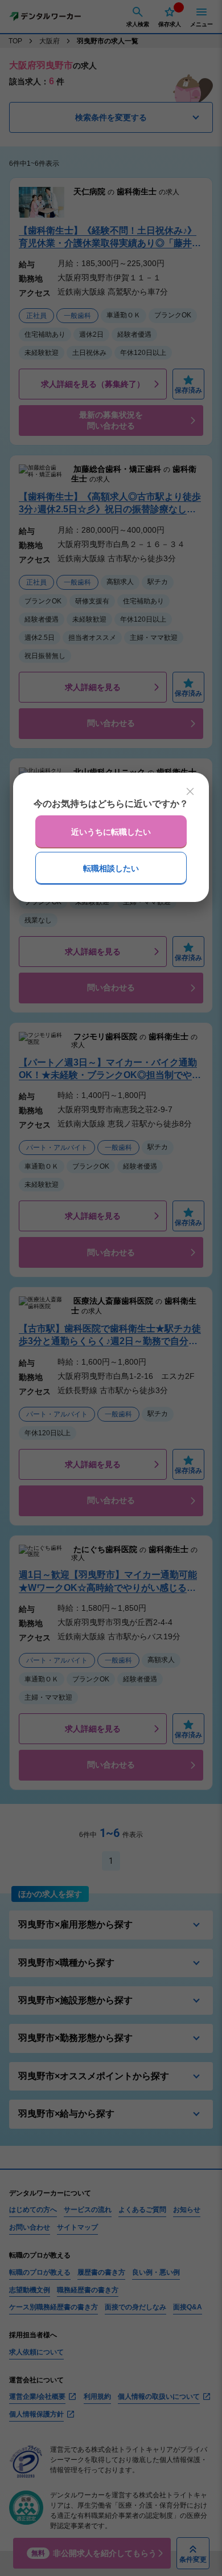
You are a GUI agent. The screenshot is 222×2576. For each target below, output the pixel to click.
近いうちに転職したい (111, 832)
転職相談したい (111, 868)
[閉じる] (190, 791)
